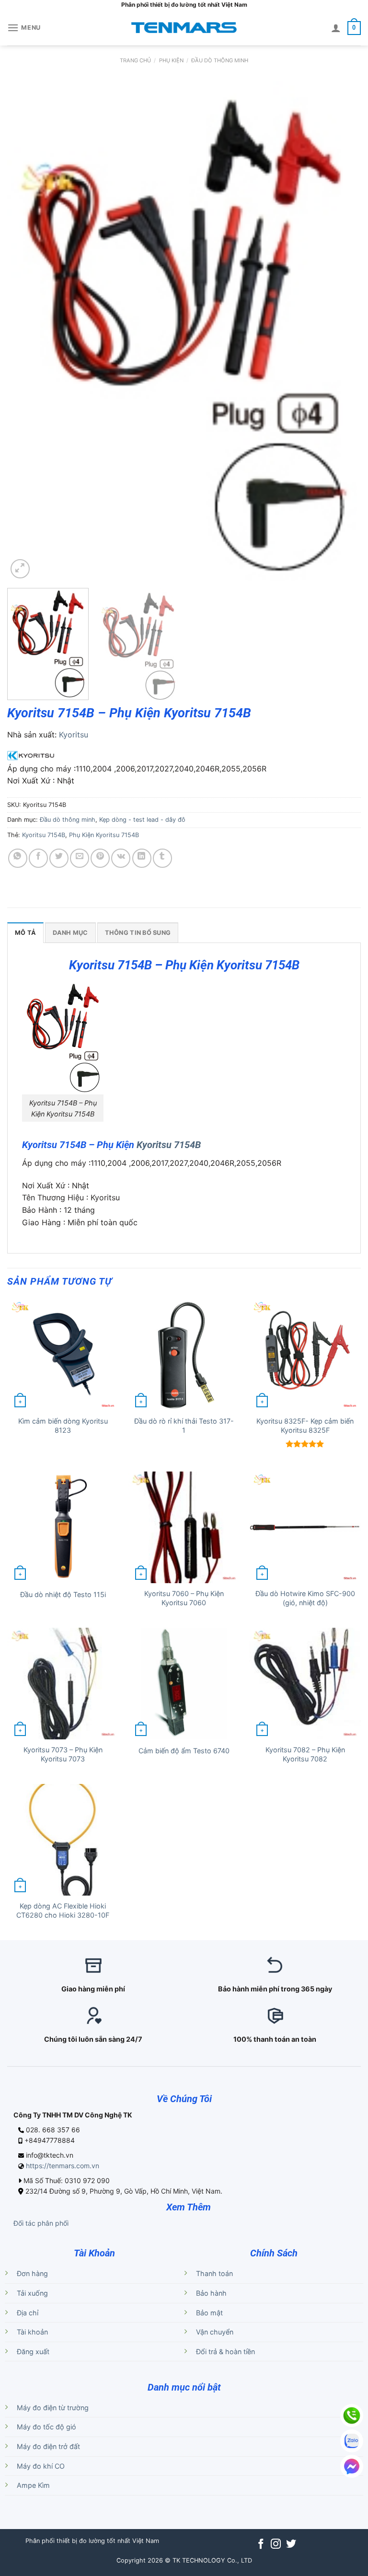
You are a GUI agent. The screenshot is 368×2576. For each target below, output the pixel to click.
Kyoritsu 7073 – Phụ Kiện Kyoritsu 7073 (63, 1754)
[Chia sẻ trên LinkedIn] (142, 858)
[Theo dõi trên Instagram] (276, 2545)
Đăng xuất (33, 2352)
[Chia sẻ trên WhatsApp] (18, 858)
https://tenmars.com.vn (63, 2166)
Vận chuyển (215, 2332)
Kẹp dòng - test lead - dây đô (142, 820)
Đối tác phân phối (41, 2223)
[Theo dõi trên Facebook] (261, 2545)
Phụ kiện (171, 60)
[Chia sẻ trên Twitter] (59, 858)
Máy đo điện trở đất (48, 2446)
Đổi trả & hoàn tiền (225, 2352)
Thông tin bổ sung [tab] (138, 933)
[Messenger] (352, 2466)
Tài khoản (32, 2332)
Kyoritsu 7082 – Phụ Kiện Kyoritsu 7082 (305, 1754)
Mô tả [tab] (25, 933)
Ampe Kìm (33, 2485)
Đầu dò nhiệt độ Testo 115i (63, 1594)
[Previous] (26, 331)
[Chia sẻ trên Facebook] (38, 858)
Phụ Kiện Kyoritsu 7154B (104, 835)
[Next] (342, 331)
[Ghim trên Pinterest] (100, 858)
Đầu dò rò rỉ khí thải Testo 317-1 (184, 1426)
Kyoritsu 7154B (44, 835)
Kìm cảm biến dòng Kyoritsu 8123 (63, 1426)
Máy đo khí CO (41, 2466)
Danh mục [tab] (70, 933)
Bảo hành (211, 2293)
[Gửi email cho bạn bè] (80, 858)
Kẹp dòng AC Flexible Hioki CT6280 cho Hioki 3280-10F (63, 1910)
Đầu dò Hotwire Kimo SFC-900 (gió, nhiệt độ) (305, 1598)
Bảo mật (209, 2313)
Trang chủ (135, 60)
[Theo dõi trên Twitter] (291, 2545)
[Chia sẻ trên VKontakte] (121, 858)
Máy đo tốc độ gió (46, 2427)
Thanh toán (214, 2273)
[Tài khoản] (336, 28)
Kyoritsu (74, 735)
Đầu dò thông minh (220, 60)
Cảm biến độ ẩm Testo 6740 (184, 1751)
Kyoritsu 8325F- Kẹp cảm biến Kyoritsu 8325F (305, 1426)
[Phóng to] (20, 569)
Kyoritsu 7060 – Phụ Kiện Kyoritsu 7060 (184, 1598)
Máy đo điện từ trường (53, 2408)
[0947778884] (352, 2415)
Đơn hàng (32, 2273)
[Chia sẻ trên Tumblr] (162, 858)
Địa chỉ (28, 2313)
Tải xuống (32, 2293)
